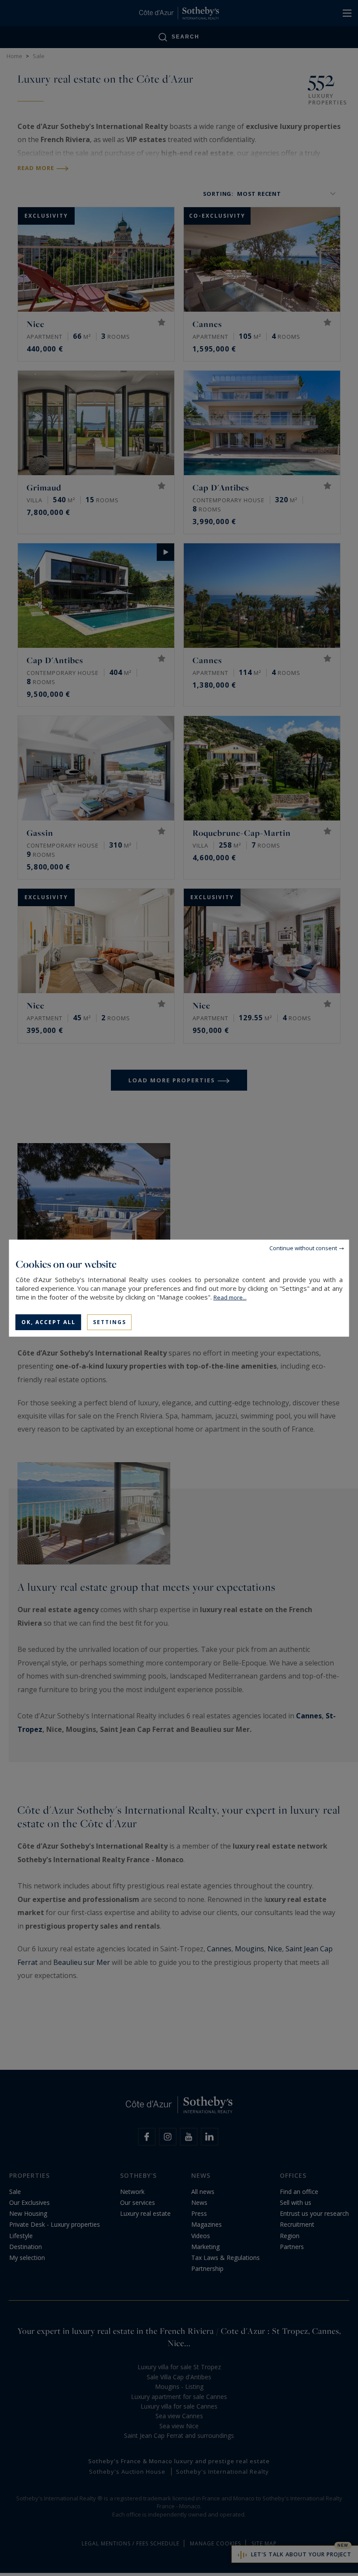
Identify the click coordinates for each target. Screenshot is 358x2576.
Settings (110, 1322)
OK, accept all (48, 1322)
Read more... (230, 1297)
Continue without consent (303, 1248)
